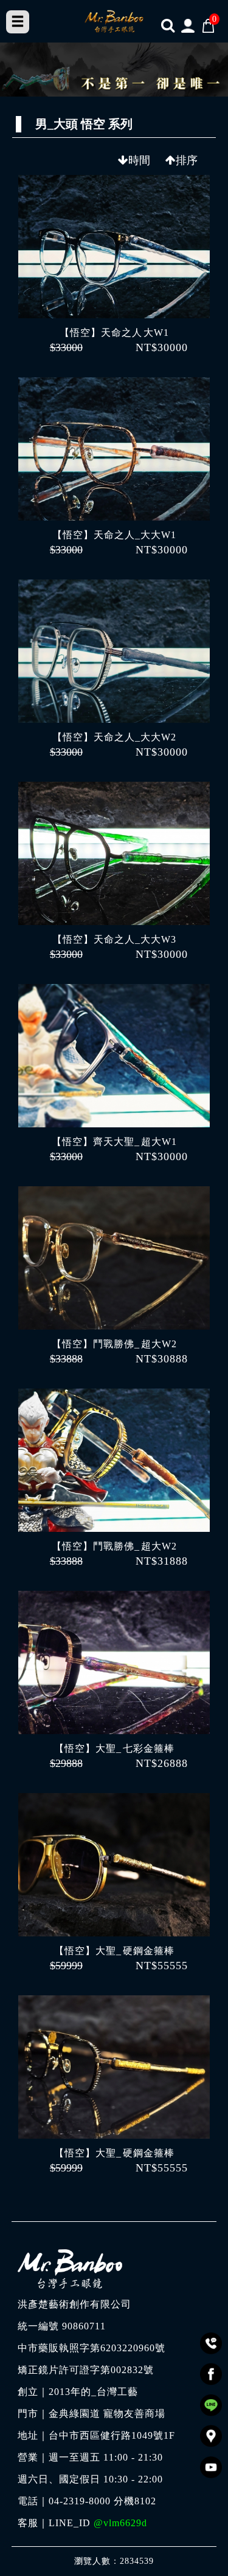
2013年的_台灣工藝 (93, 2392)
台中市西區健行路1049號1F (112, 2436)
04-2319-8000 (80, 2501)
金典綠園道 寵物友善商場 (107, 2414)
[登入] (188, 25)
